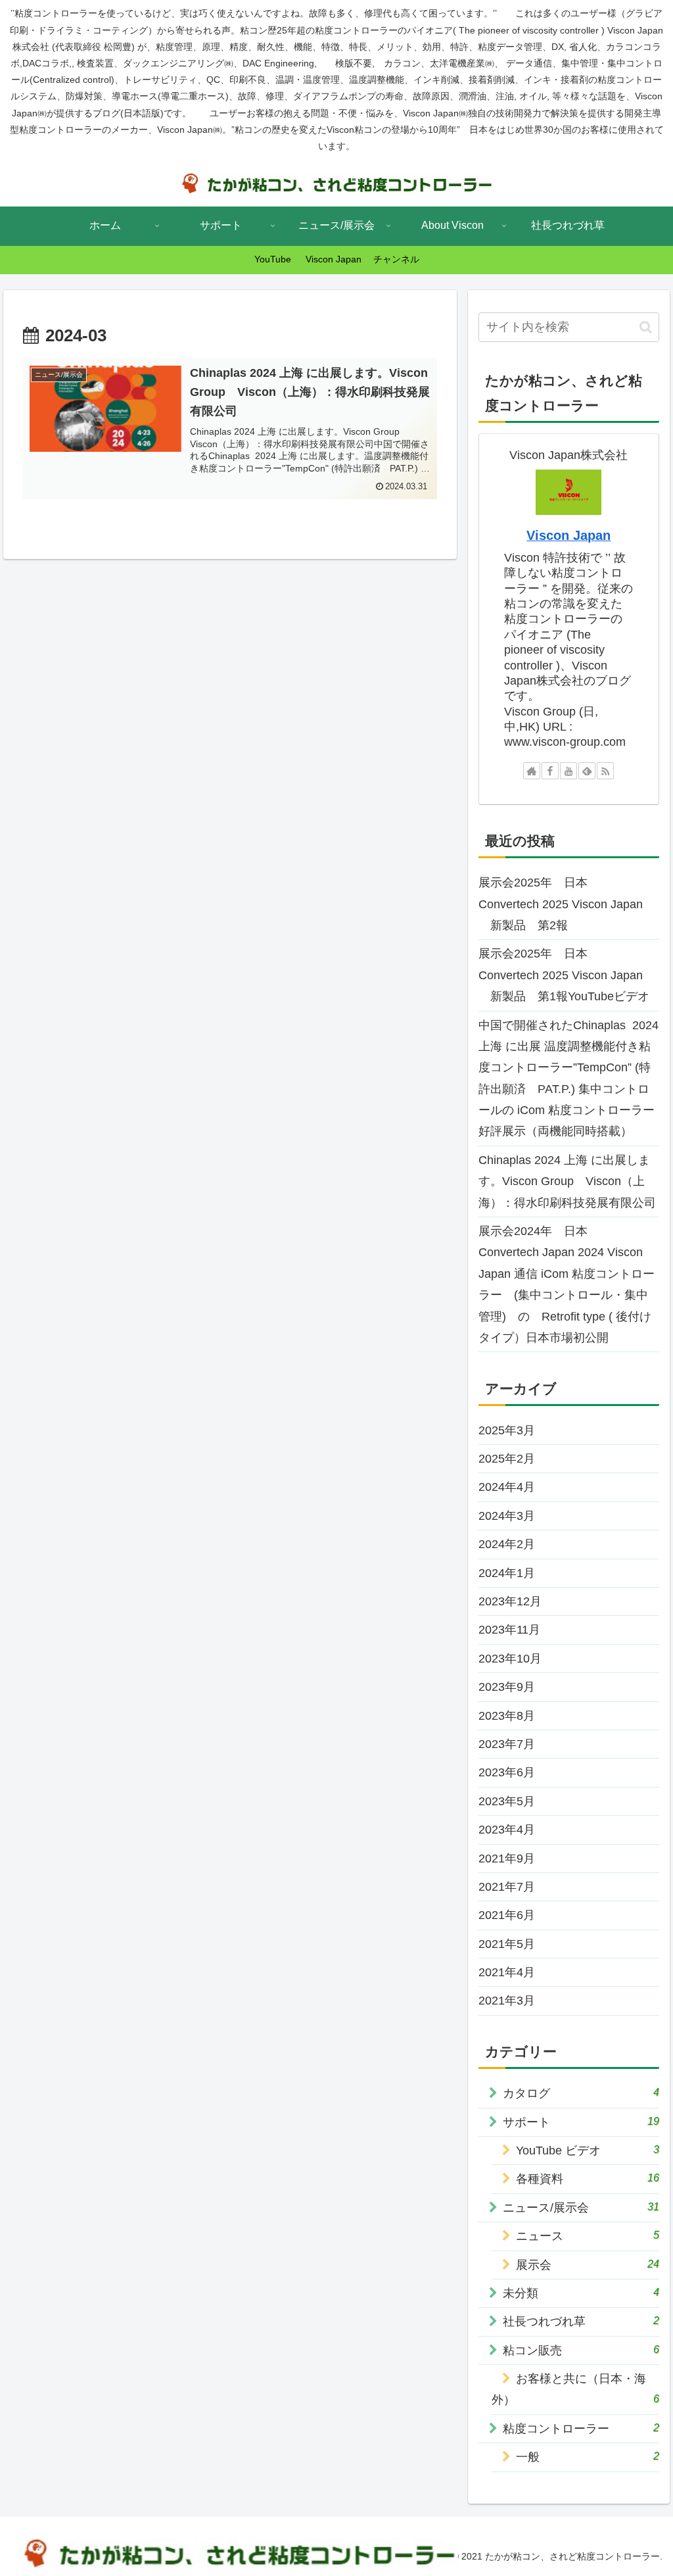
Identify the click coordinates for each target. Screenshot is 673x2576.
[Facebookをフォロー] (550, 771)
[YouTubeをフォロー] (569, 771)
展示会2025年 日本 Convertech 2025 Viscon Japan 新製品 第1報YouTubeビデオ (564, 975)
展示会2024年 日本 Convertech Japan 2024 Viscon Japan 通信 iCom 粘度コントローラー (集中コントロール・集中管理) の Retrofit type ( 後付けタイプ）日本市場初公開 (567, 1284)
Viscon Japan (569, 535)
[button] (646, 327)
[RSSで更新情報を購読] (605, 771)
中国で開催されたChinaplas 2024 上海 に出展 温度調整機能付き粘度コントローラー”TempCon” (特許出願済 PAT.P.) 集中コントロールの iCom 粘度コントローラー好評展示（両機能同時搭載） (569, 1079)
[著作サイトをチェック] (532, 771)
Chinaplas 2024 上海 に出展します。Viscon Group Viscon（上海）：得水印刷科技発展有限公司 (567, 1181)
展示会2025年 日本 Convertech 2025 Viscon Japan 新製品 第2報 (561, 904)
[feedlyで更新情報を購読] (587, 771)
